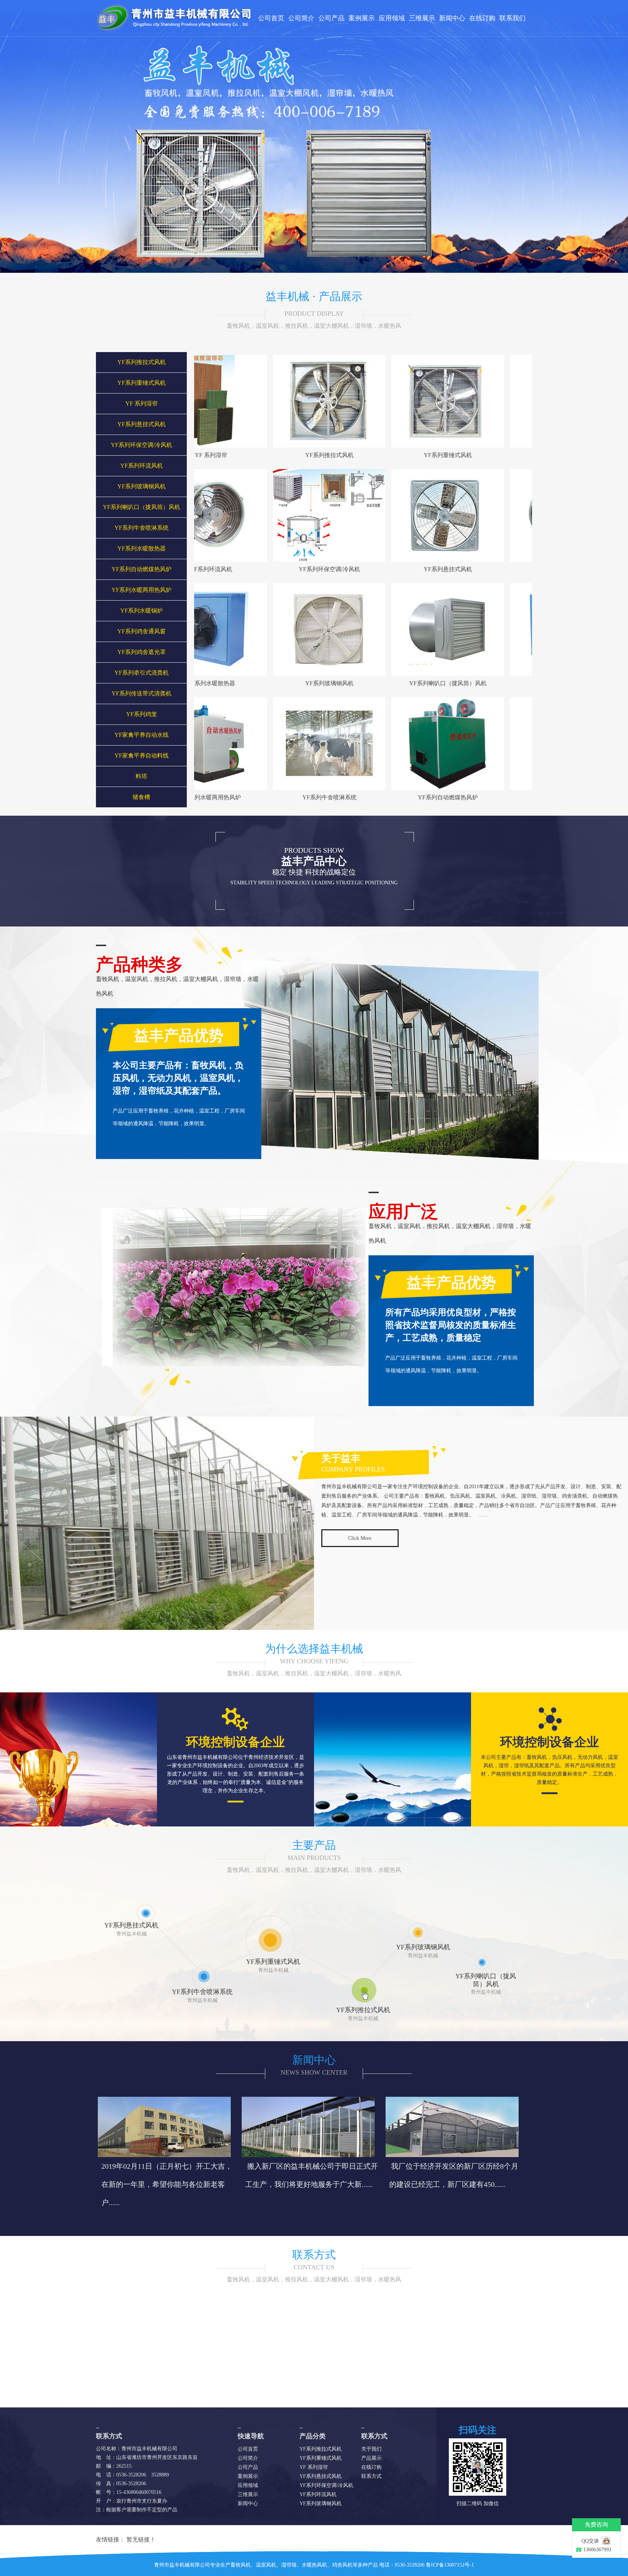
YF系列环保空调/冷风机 (142, 445)
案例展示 (362, 18)
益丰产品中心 (314, 861)
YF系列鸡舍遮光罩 (142, 652)
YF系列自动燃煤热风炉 (142, 569)
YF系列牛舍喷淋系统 (142, 528)
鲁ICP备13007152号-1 (450, 2565)
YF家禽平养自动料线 (142, 756)
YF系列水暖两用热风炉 (142, 590)
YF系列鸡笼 (142, 714)
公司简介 (301, 18)
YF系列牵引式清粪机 (142, 673)
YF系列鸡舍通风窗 (142, 631)
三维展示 (422, 18)
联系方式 (314, 2255)
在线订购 (482, 18)
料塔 (141, 776)
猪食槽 (141, 797)
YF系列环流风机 (142, 466)
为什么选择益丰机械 (314, 1649)
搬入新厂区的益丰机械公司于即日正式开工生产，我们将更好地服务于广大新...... (312, 2175)
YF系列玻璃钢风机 (142, 486)
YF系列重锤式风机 (142, 383)
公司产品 (331, 18)
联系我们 (512, 18)
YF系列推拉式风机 (142, 362)
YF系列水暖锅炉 (142, 611)
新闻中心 (452, 18)
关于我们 (371, 2449)
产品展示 (371, 2458)
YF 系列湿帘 (142, 403)
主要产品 (314, 1845)
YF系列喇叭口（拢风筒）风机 (142, 507)
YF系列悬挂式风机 (142, 424)
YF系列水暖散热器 (142, 548)
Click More (360, 1538)
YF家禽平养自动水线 (142, 735)
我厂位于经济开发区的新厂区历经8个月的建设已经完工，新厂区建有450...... (454, 2175)
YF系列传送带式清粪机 (142, 693)
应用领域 (392, 18)
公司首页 (271, 18)
